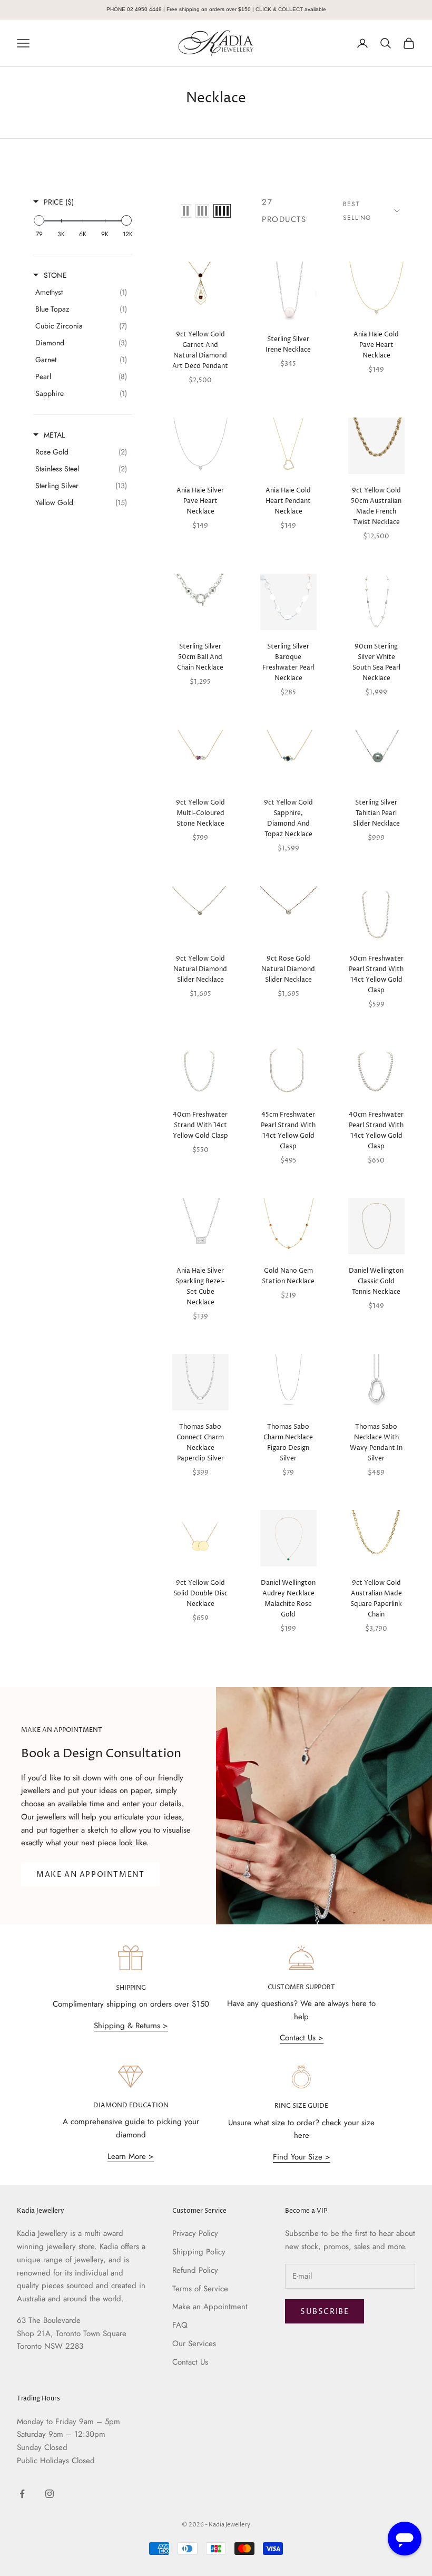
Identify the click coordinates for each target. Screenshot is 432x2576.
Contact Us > (302, 2038)
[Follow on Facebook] (22, 2494)
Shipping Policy (199, 2252)
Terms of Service (200, 2289)
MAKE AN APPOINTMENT (90, 1875)
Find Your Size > (302, 2157)
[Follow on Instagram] (50, 2494)
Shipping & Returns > (131, 2026)
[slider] (39, 220)
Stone (55, 275)
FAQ (180, 2325)
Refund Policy (195, 2270)
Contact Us (190, 2362)
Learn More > (131, 2156)
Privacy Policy (195, 2233)
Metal (54, 435)
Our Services (194, 2343)
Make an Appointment (210, 2307)
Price (59, 202)
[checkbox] (81, 292)
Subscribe (325, 2312)
